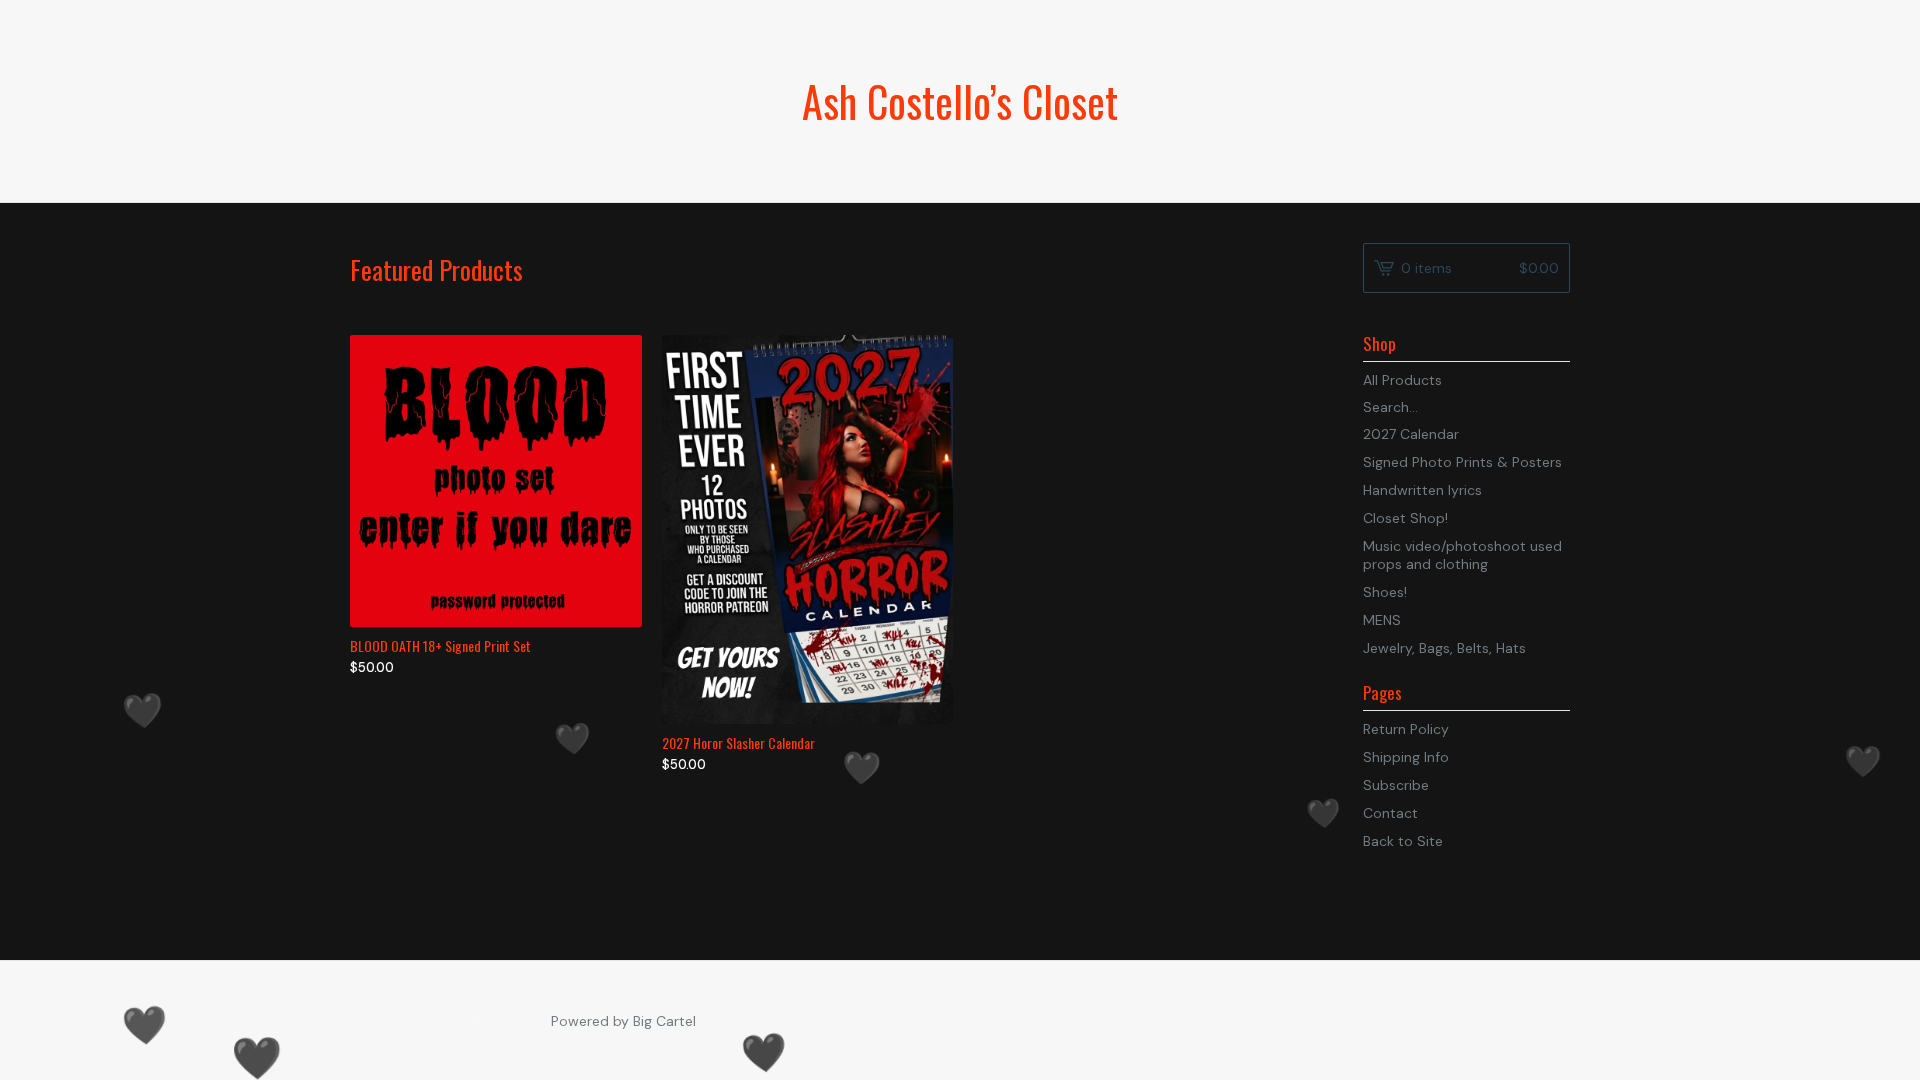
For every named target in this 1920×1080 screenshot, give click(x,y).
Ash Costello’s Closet (960, 101)
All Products (1402, 380)
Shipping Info (1406, 757)
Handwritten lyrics (1422, 490)
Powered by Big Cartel (623, 1021)
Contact (1390, 813)
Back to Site (1403, 841)
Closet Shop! (1405, 518)
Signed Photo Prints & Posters (1462, 462)
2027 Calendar (1411, 434)
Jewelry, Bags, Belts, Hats (1444, 648)
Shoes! (1385, 592)
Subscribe (1396, 785)
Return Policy (1406, 729)
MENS (1382, 620)
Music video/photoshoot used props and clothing (1462, 555)
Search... (1390, 407)
